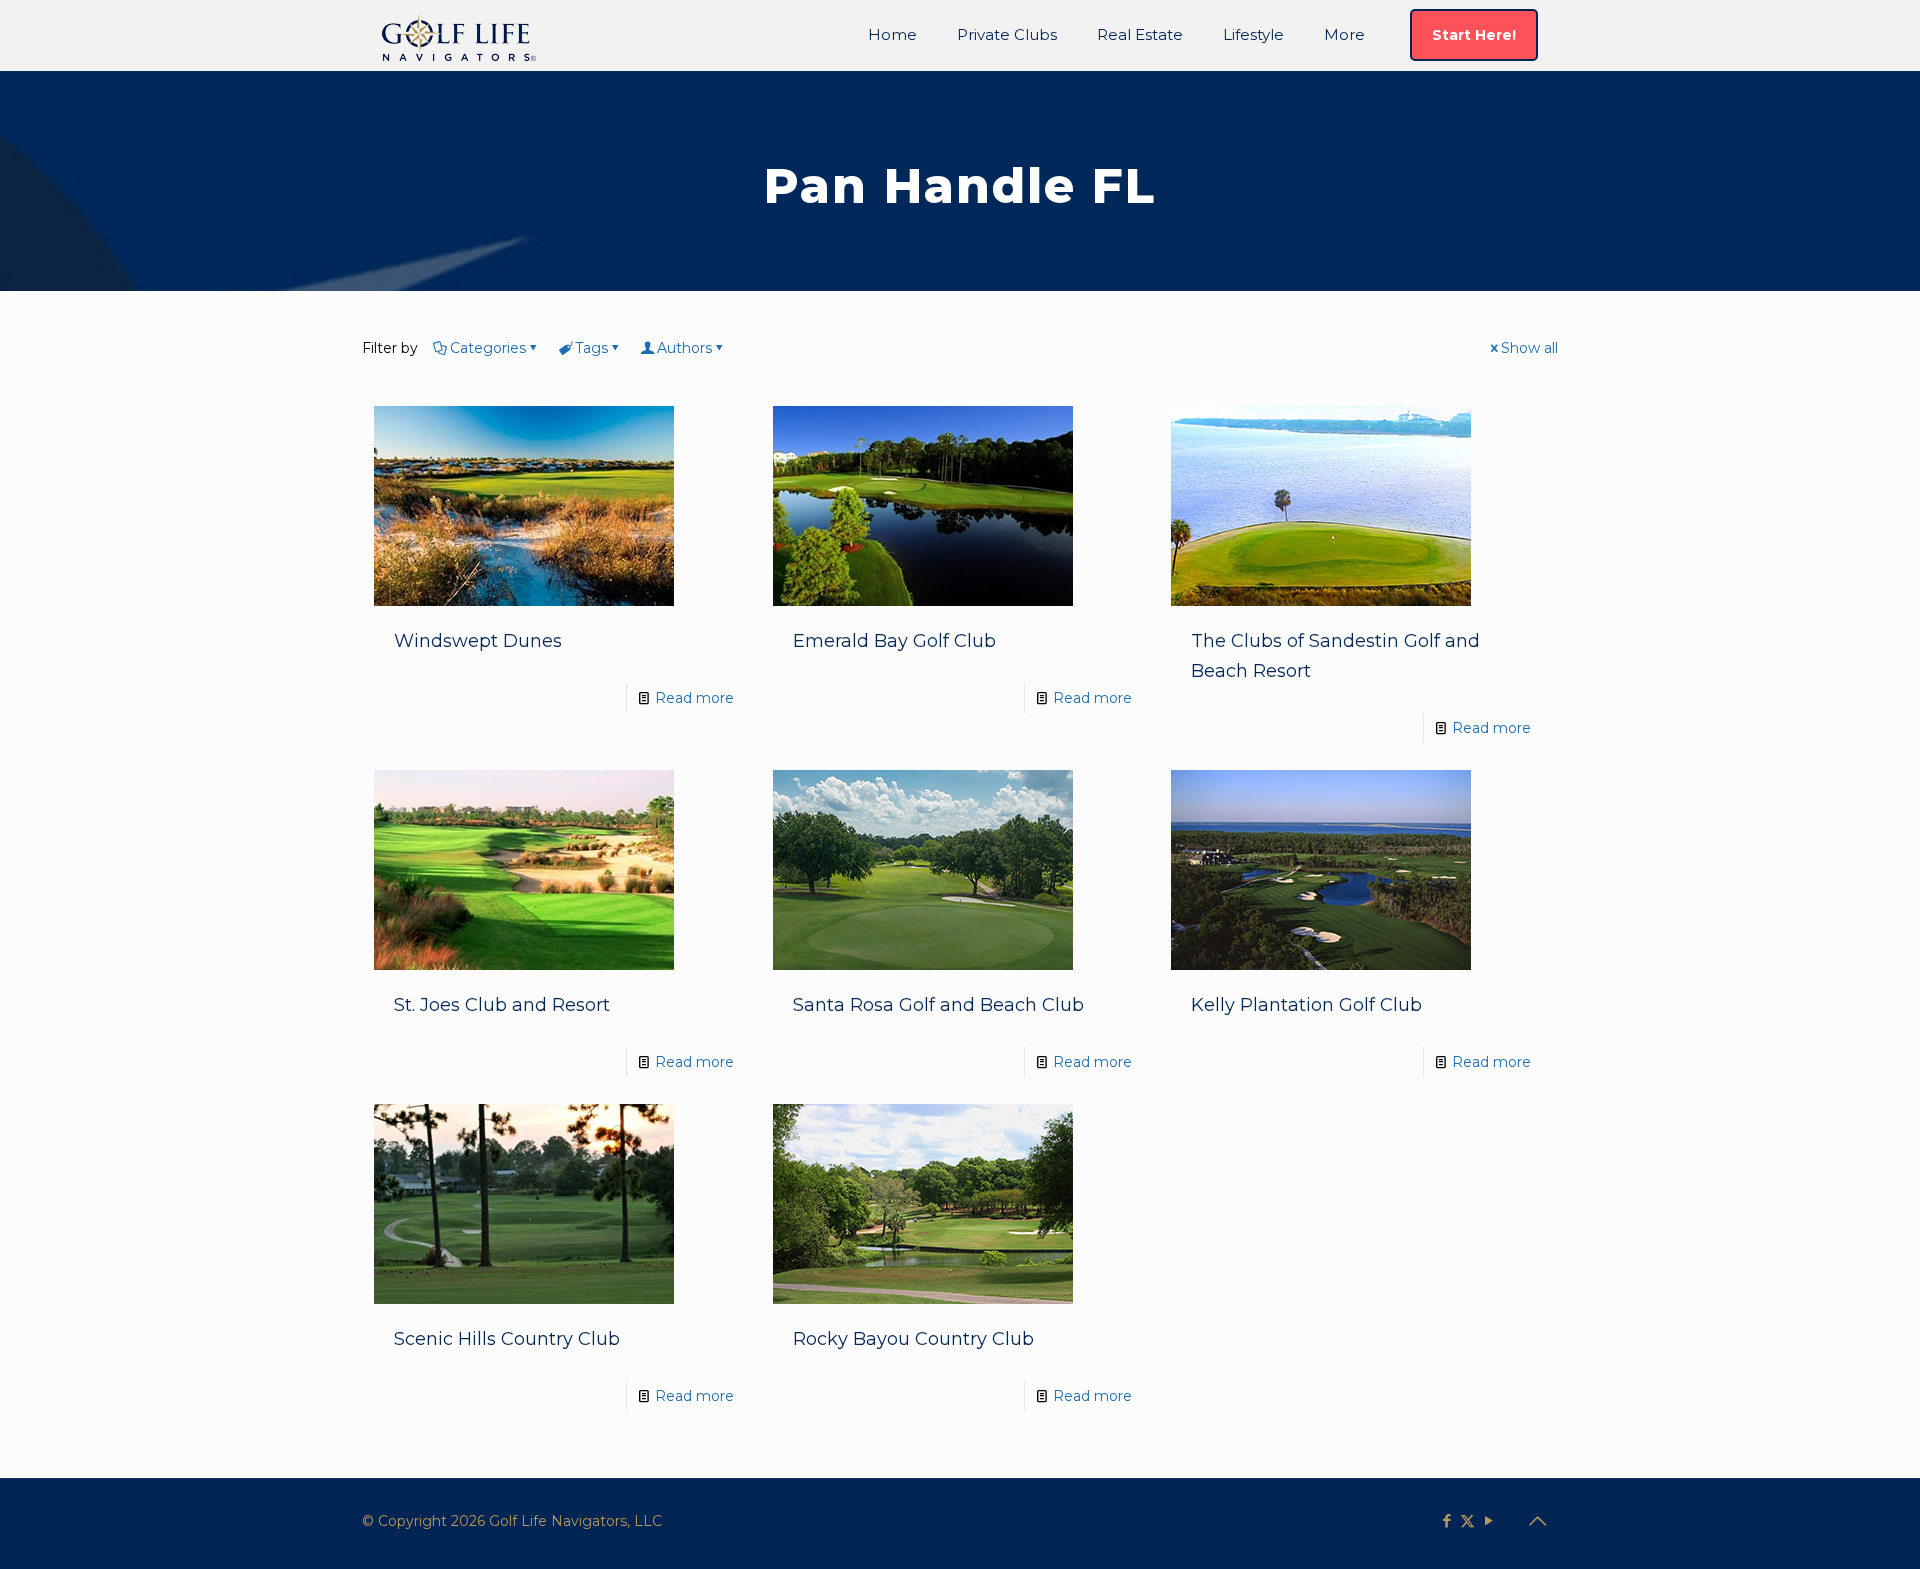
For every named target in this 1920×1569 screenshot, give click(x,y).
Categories (488, 348)
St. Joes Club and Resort (502, 1005)
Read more (694, 698)
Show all (1529, 348)
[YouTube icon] (1488, 1520)
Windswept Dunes (478, 641)
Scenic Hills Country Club (507, 1339)
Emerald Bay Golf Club (894, 641)
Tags (591, 348)
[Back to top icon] (1537, 1521)
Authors (684, 348)
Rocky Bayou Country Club (913, 1339)
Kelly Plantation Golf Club (1306, 1005)
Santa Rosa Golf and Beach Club (938, 1005)
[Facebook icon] (1446, 1520)
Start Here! (1474, 35)
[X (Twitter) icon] (1467, 1520)
